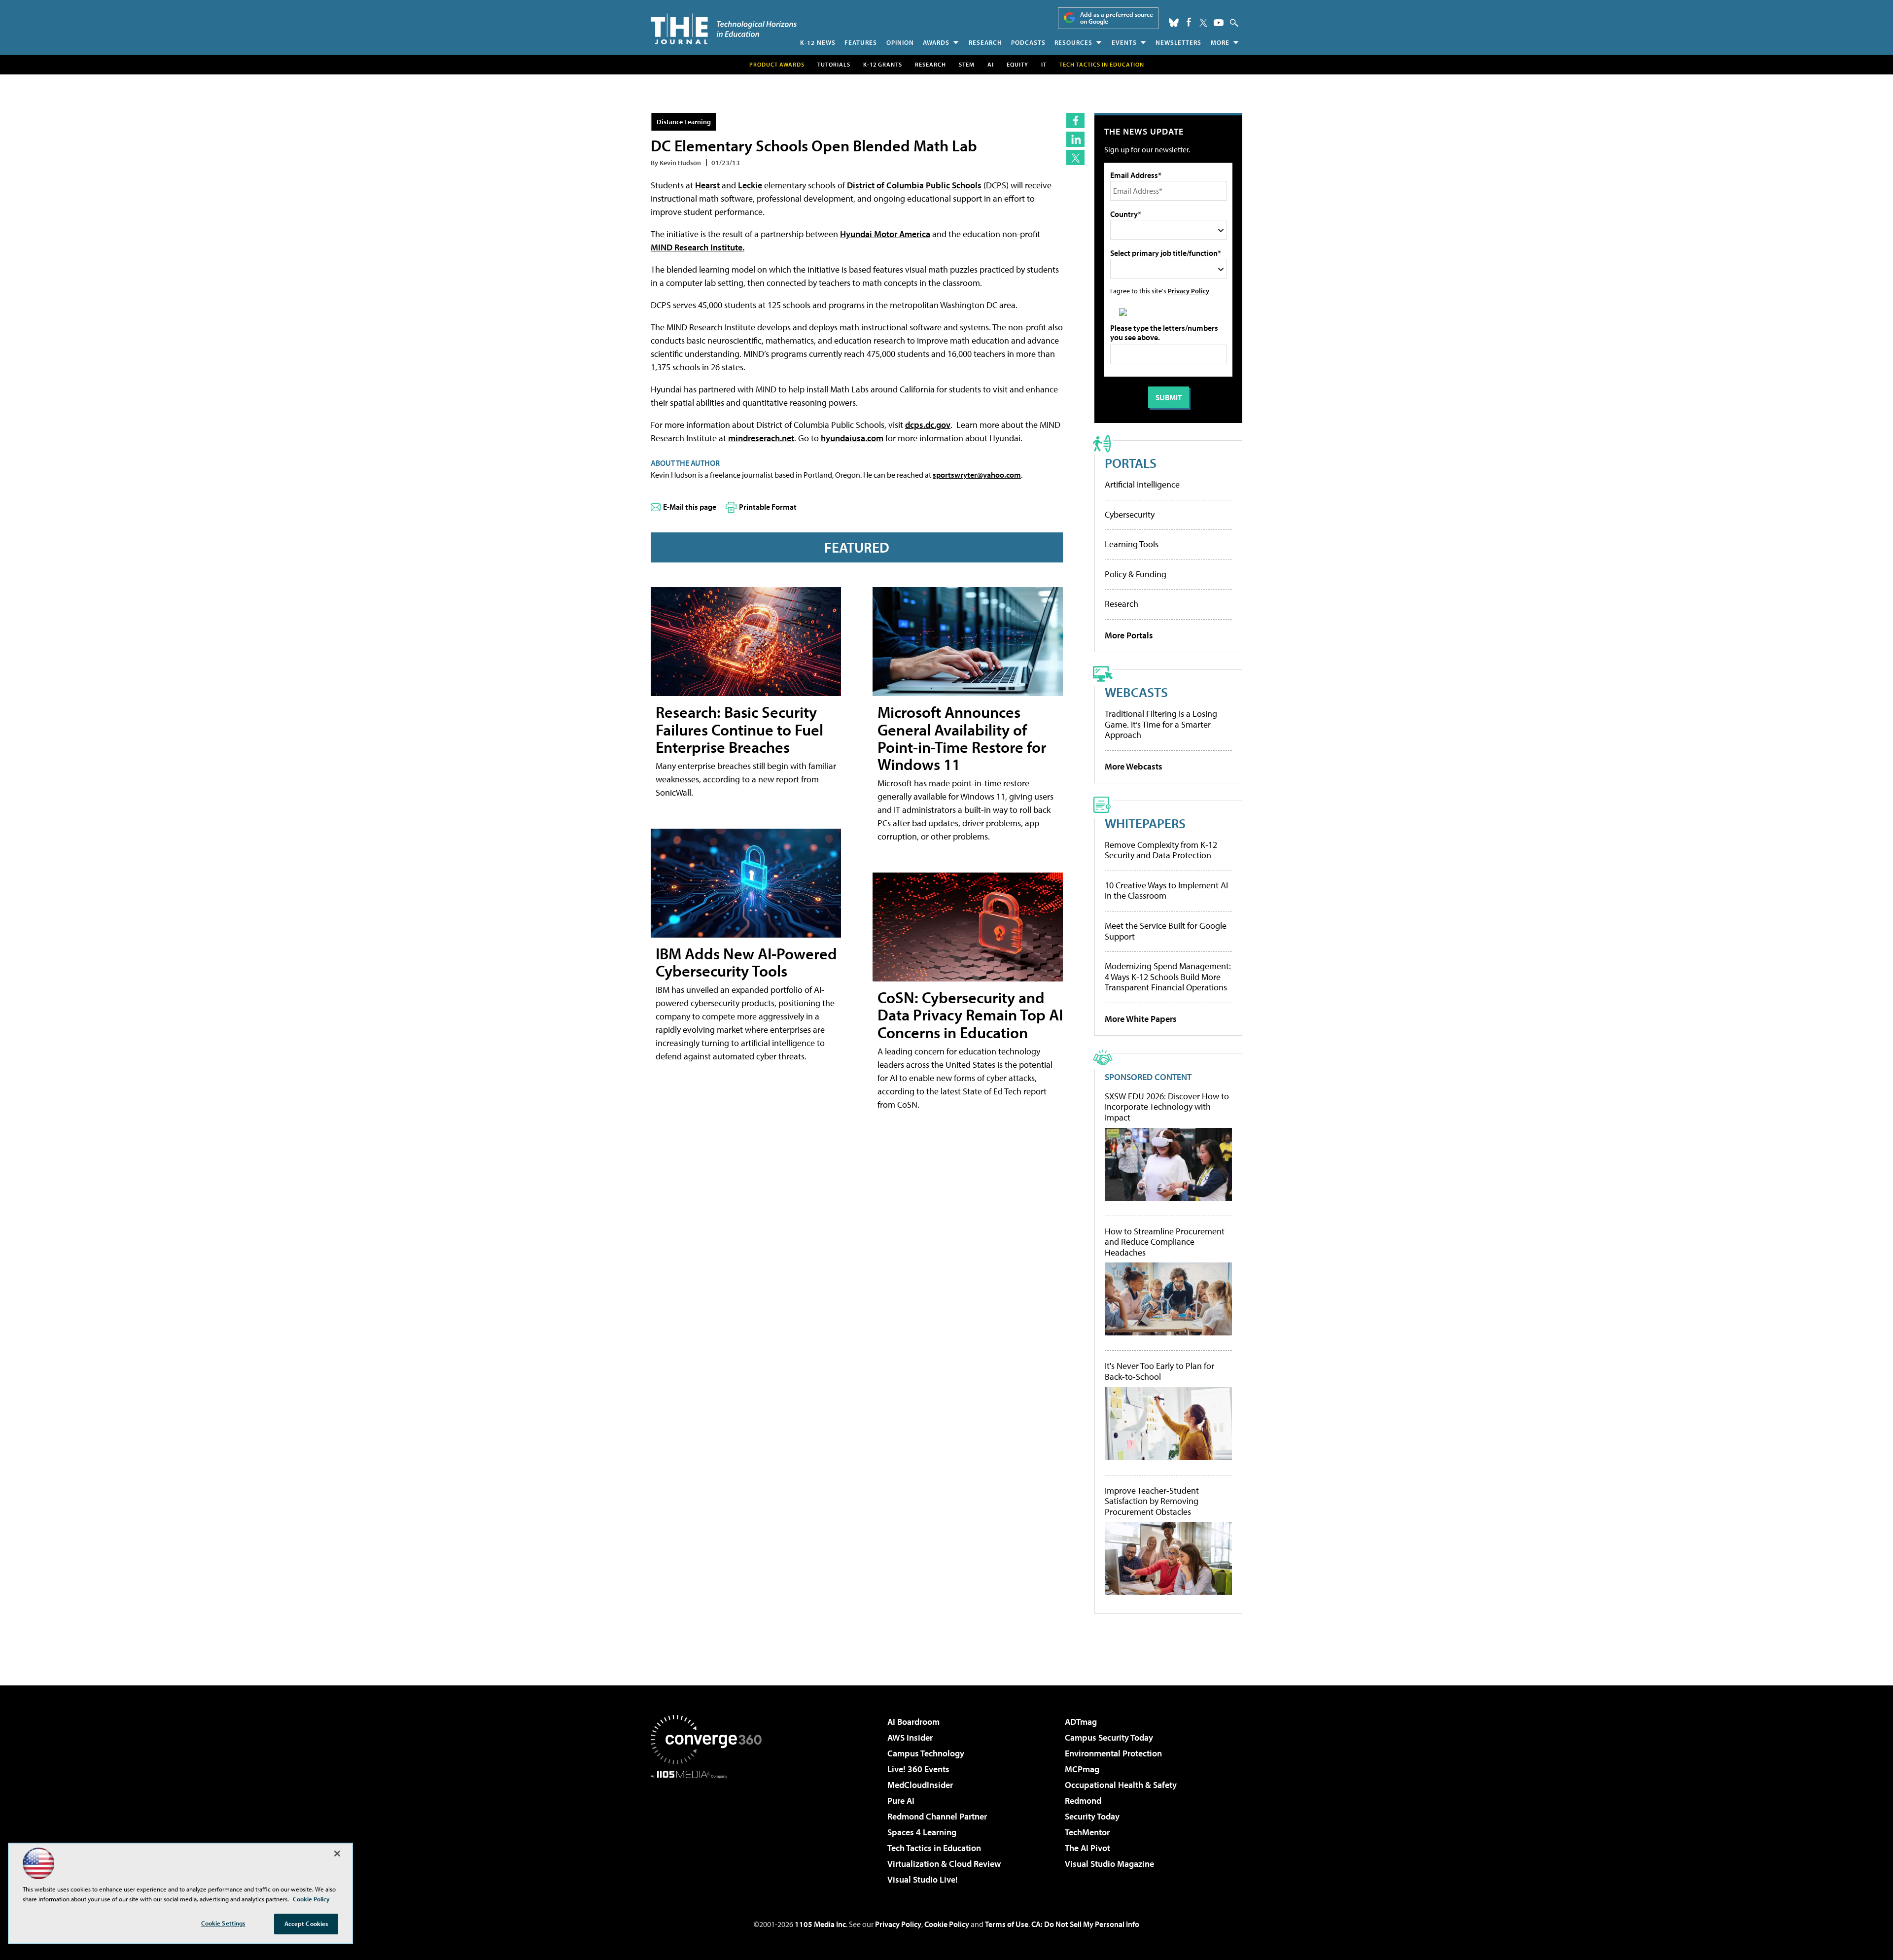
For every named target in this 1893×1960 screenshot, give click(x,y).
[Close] (337, 1854)
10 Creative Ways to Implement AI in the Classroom (1166, 891)
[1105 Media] (710, 1829)
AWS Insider (910, 1737)
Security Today (1092, 1816)
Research (985, 42)
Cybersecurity (1130, 514)
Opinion (900, 42)
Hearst (707, 185)
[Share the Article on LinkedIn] (1075, 139)
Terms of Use (1007, 1924)
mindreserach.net (761, 438)
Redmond (1083, 1801)
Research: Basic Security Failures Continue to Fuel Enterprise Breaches (739, 729)
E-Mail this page (690, 507)
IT (1044, 64)
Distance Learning (684, 122)
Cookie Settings (223, 1923)
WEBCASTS (1136, 692)
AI (991, 64)
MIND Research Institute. (698, 247)
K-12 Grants (883, 64)
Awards (936, 42)
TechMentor (1087, 1832)
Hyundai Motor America (885, 234)
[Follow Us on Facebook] (1189, 22)
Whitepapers (1145, 823)
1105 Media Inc (820, 1924)
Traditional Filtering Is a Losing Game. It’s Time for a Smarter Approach (1161, 724)
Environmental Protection (1113, 1753)
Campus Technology (926, 1753)
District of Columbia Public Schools (914, 185)
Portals (1131, 463)
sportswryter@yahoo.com (977, 475)
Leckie (750, 185)
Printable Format (768, 507)
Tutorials (834, 64)
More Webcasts (1134, 766)
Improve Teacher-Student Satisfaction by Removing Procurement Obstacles (1152, 1501)
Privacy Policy (1189, 291)
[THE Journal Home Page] (724, 29)
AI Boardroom (913, 1722)
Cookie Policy (947, 1924)
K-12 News (818, 42)
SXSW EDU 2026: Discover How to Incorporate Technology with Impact (1167, 1107)
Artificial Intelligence (1142, 484)
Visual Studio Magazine (1109, 1864)
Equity (1017, 64)
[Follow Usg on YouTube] (1219, 23)
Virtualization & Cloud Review (944, 1864)
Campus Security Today (1109, 1737)
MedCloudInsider (920, 1785)
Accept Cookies (306, 1924)
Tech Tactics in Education (934, 1848)
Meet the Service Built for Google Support (1166, 931)
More (1220, 42)
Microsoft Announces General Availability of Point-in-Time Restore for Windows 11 (962, 738)
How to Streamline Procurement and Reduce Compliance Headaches (1165, 1242)
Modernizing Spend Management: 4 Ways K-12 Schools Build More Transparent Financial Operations (1168, 977)
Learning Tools (1132, 544)
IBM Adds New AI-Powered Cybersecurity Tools (746, 962)
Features (861, 42)
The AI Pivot (1087, 1848)
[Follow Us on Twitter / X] (1203, 23)
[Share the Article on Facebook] (1075, 121)
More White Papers (1141, 1019)
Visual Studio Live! (923, 1879)
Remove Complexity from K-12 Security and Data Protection (1161, 850)
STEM (967, 64)
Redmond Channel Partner (937, 1816)
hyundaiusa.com (852, 438)
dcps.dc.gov (928, 425)
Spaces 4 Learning (922, 1832)
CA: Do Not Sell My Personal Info (1085, 1924)
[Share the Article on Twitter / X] (1075, 157)
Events (1124, 42)
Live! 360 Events (918, 1769)
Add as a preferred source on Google (1117, 18)
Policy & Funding (1136, 574)
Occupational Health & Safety (1121, 1785)
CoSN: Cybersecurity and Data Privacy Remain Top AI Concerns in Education (970, 1015)
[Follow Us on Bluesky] (1174, 23)
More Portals (1129, 635)
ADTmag (1081, 1722)
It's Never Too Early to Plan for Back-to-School (1159, 1371)
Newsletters (1178, 42)
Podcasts (1028, 42)
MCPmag (1082, 1769)
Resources (1073, 42)
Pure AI (901, 1801)
